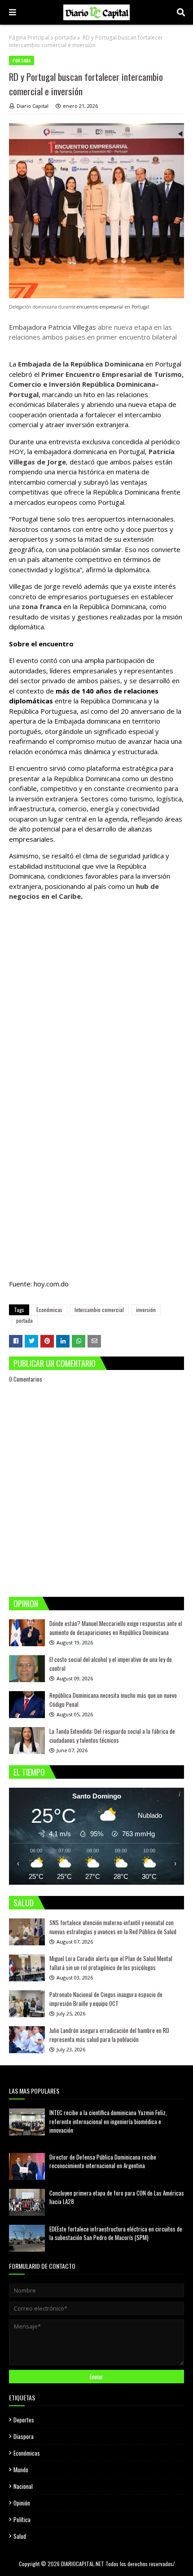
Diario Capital (33, 106)
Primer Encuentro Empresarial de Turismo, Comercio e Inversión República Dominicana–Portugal (96, 384)
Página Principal (29, 38)
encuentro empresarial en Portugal (113, 307)
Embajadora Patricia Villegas (53, 327)
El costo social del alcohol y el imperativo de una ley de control (111, 1664)
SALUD (24, 1903)
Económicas (49, 1310)
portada (65, 38)
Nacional (23, 2486)
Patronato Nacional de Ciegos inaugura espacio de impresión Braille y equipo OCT (106, 1999)
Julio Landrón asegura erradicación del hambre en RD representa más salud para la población (109, 2035)
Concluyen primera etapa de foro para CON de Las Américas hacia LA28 (117, 2197)
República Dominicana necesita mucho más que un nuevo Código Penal (113, 1700)
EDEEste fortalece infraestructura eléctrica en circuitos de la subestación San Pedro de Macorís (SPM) (116, 2233)
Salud (20, 2536)
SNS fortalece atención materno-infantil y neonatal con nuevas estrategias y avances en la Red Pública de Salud (113, 1927)
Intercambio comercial (99, 1310)
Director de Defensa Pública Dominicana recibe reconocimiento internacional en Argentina (103, 2161)
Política (22, 2519)
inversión (146, 1310)
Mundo (21, 2470)
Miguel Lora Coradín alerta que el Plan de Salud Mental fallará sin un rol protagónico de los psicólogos (111, 1963)
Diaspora (24, 2436)
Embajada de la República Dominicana (81, 364)
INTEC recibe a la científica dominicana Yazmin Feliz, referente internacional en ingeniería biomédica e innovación (108, 2121)
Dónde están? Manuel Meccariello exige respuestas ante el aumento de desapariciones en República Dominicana (116, 1628)
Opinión (22, 2503)
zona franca (42, 606)
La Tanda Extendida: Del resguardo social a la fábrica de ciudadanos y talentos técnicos (112, 1736)
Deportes (24, 2420)
